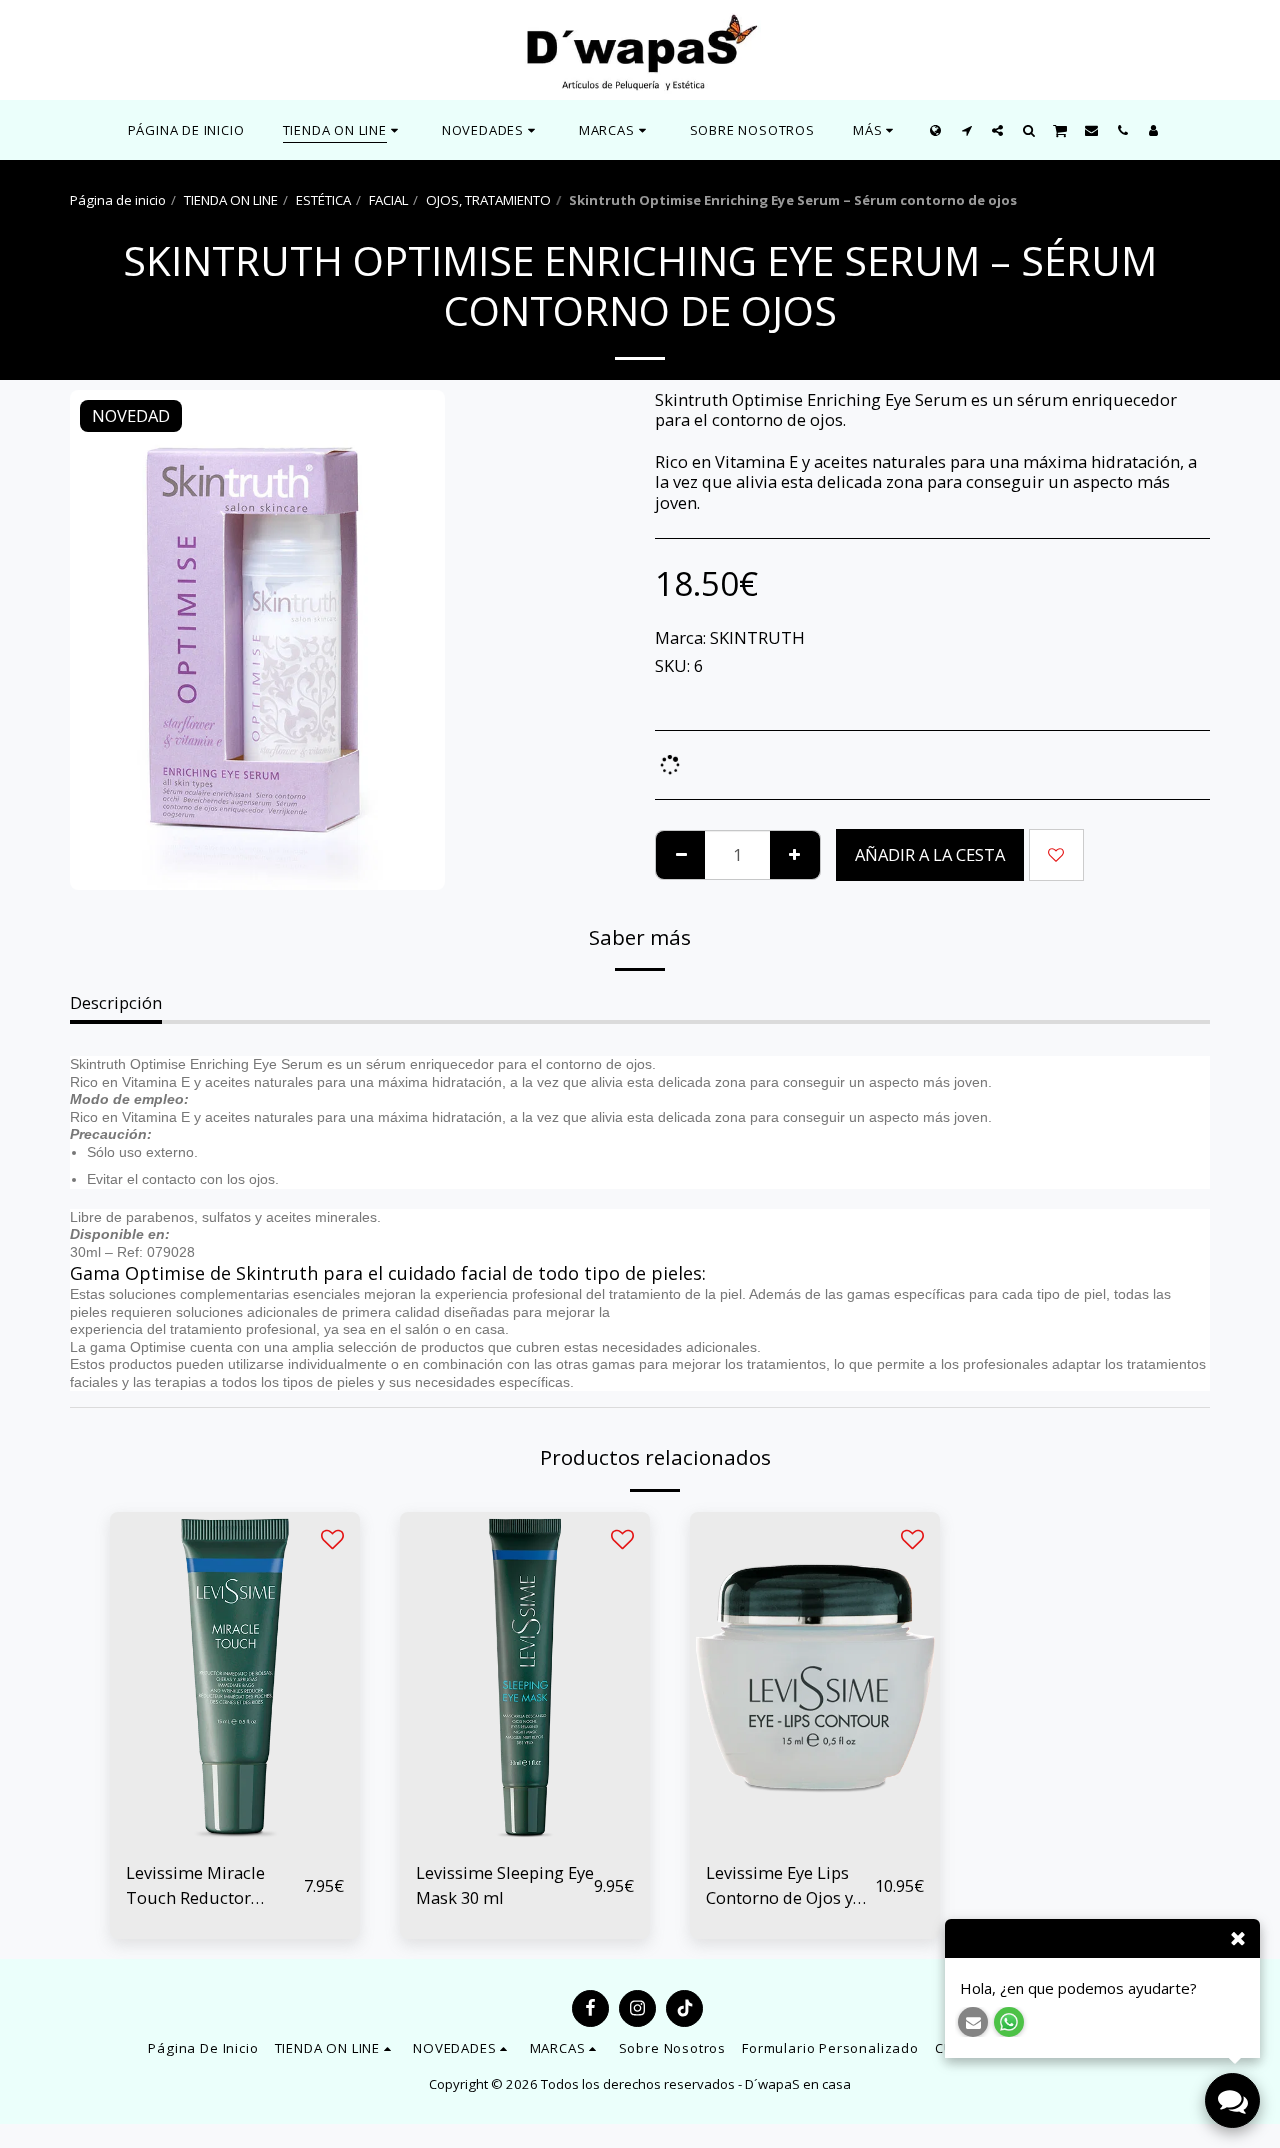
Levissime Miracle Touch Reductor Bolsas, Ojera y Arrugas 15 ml (195, 1886)
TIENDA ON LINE (231, 200)
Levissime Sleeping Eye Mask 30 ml (505, 1885)
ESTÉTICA (323, 200)
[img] (235, 1678)
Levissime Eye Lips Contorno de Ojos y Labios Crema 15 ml (782, 1886)
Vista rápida (235, 1834)
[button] (491, 130)
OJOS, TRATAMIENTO (488, 200)
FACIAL (388, 200)
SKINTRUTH (757, 637)
